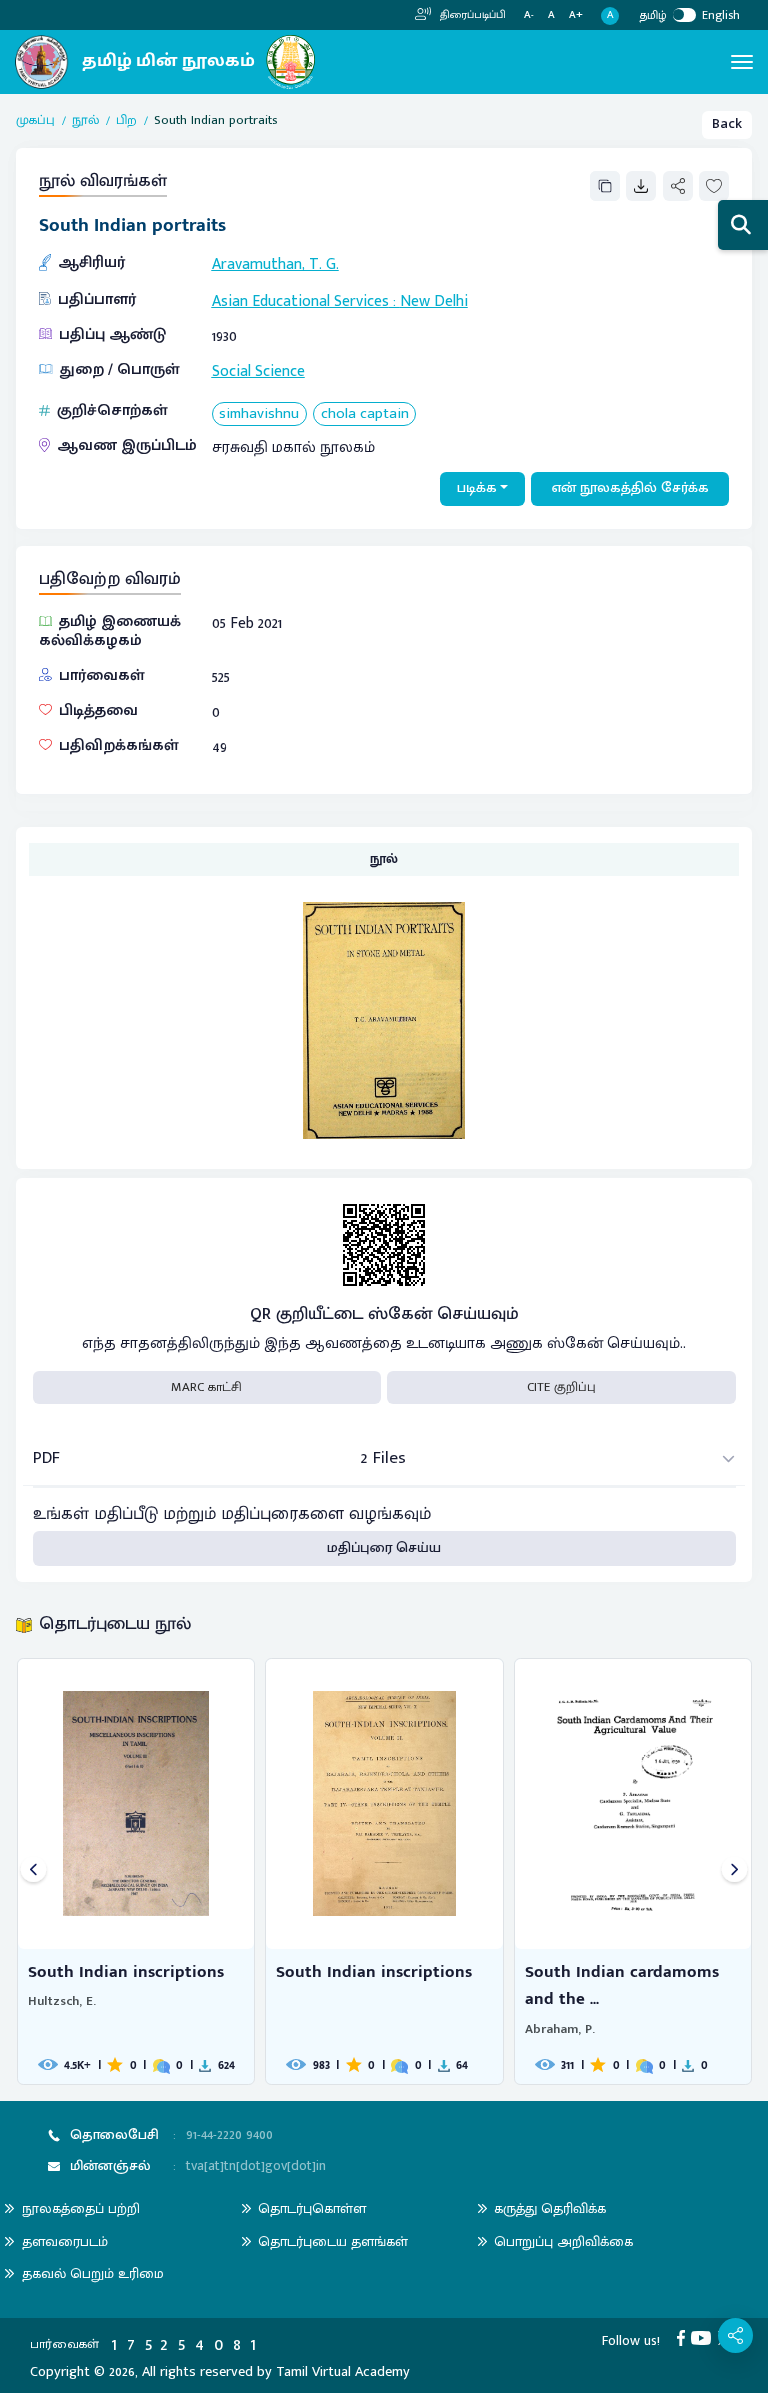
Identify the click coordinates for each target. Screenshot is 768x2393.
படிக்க (477, 488)
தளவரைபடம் (65, 2241)
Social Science (258, 371)
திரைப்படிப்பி (471, 15)
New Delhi (434, 301)
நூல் (85, 121)
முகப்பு (35, 121)
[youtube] (704, 2338)
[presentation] (33, 1871)
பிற (126, 121)
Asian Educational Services (300, 301)
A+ (576, 15)
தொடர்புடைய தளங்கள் (333, 2241)
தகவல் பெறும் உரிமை (93, 2273)
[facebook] (684, 2338)
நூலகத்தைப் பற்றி (81, 2208)
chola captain (365, 414)
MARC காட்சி (206, 1387)
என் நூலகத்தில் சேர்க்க (630, 488)
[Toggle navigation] (742, 62)
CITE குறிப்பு (561, 1387)
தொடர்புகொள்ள (312, 2208)
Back (727, 124)
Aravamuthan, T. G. (275, 264)
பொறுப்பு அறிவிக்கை (563, 2241)
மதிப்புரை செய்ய (384, 1548)
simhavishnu (259, 414)
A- (529, 15)
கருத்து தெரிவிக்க (550, 2208)
